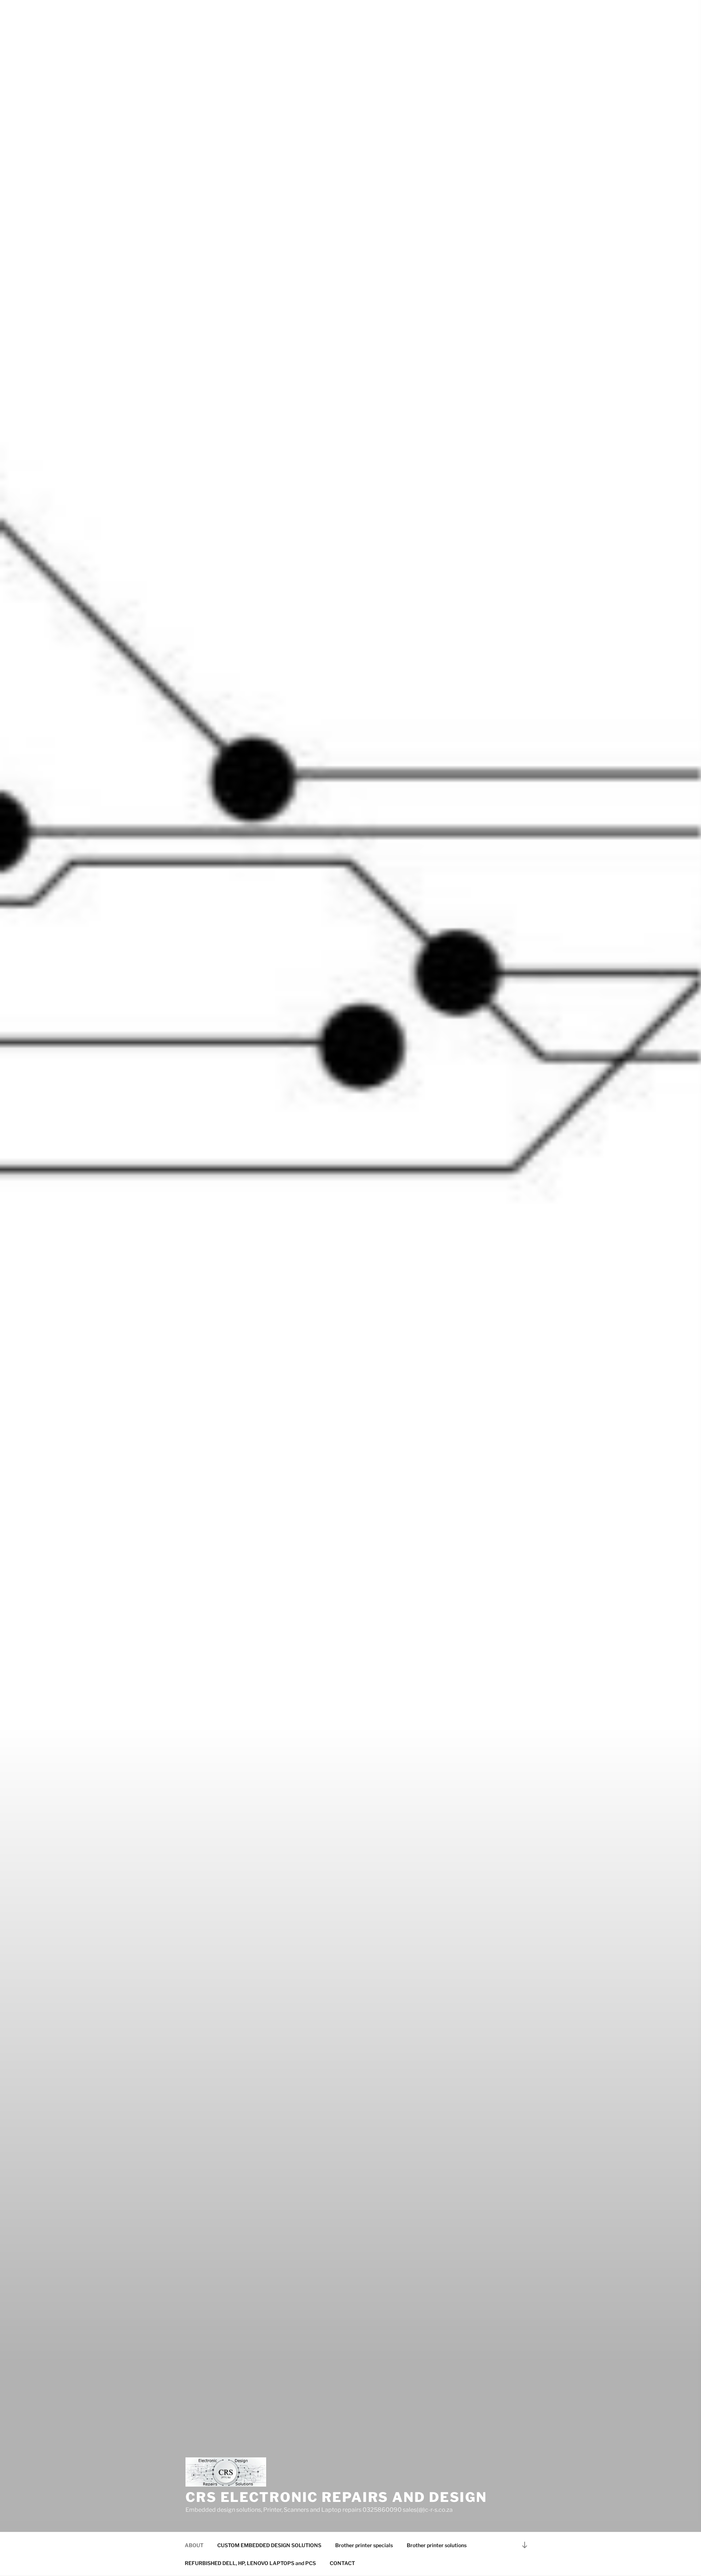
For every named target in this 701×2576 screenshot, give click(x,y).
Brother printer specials (364, 2545)
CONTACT (342, 2563)
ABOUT (194, 2545)
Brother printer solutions (437, 2545)
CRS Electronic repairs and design (336, 2497)
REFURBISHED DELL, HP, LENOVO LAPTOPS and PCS (250, 2563)
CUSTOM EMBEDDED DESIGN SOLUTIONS (269, 2545)
